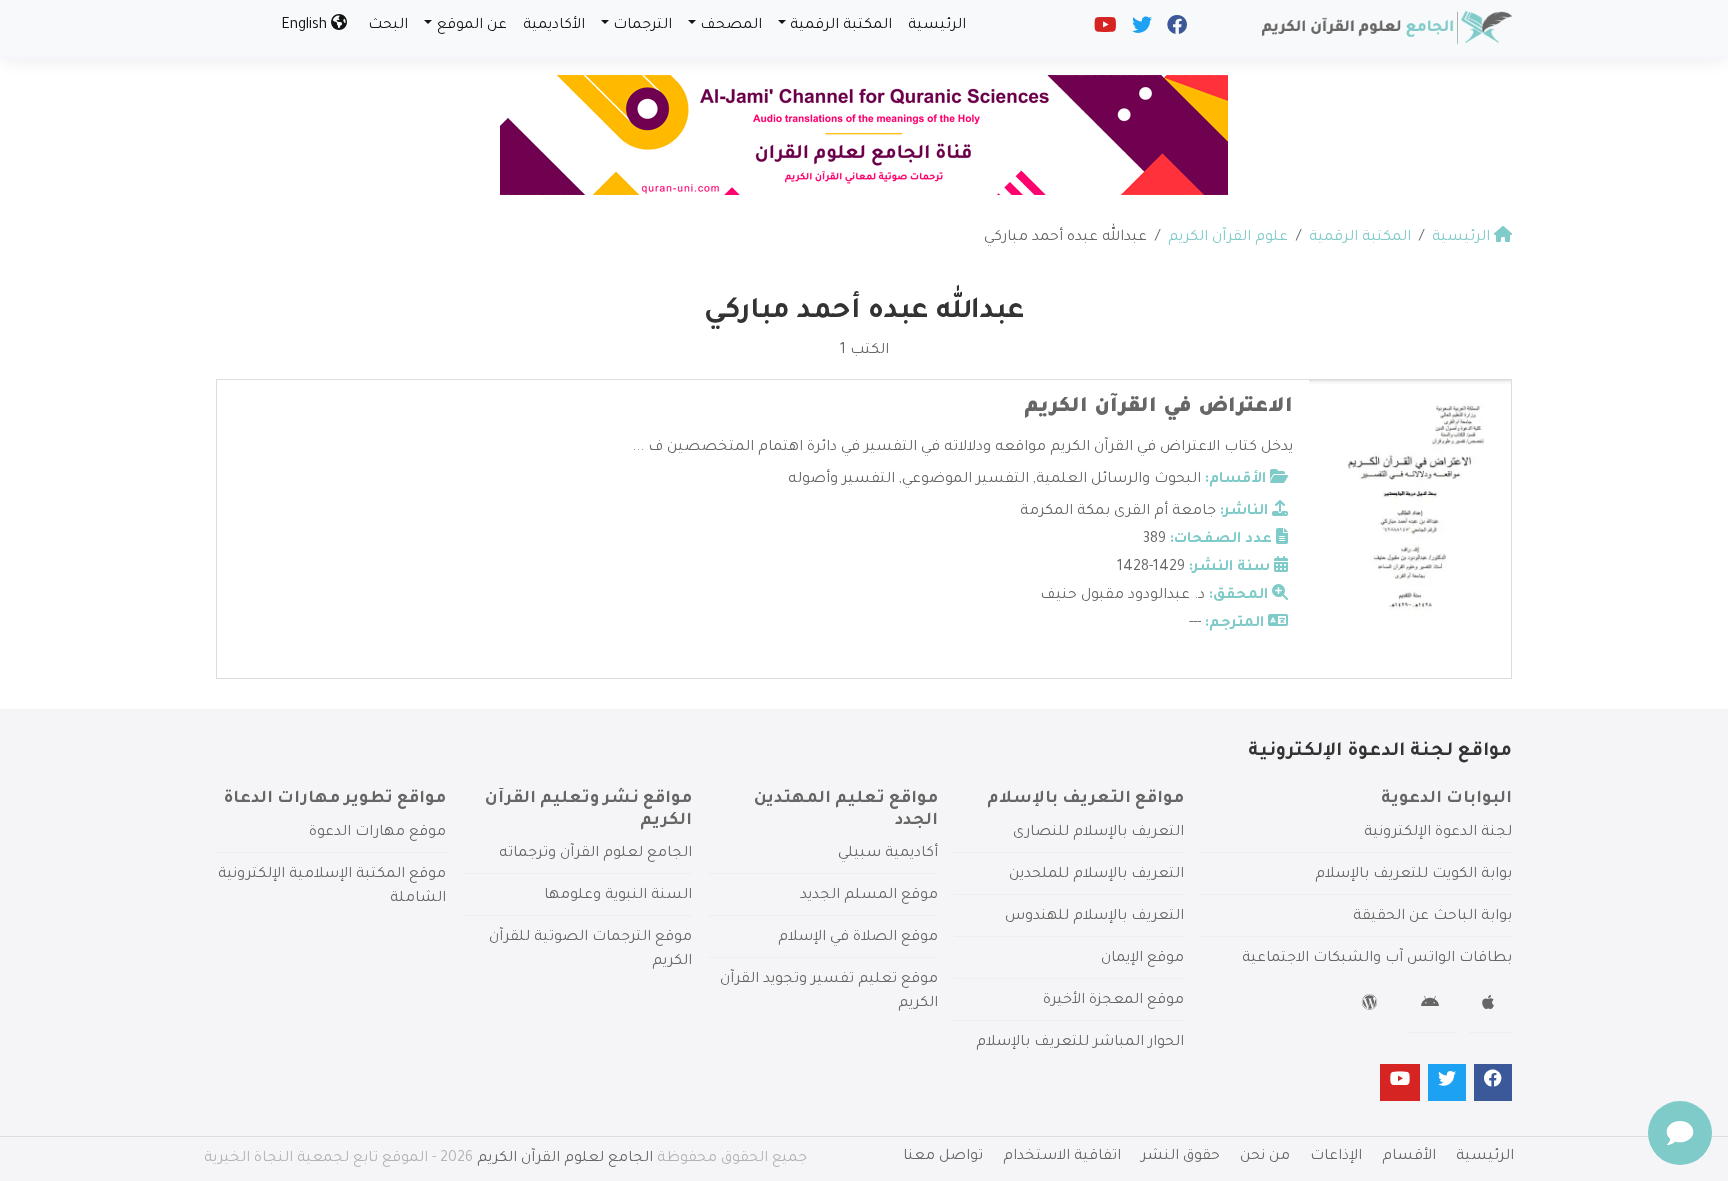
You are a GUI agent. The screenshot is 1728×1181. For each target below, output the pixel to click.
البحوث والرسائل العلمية (1118, 480)
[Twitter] (1140, 30)
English (306, 26)
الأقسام (1409, 1157)
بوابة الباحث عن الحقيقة (1432, 917)
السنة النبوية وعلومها (618, 896)
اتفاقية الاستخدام (1062, 1157)
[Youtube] (1104, 30)
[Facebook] (1175, 30)
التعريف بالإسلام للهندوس (1094, 917)
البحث (388, 26)
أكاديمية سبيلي (888, 854)
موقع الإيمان (1142, 959)
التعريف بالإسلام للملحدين (1096, 875)
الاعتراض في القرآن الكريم (1158, 408)
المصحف (731, 26)
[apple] (1490, 1006)
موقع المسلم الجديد (869, 896)
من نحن (1265, 1157)
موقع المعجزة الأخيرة (1113, 1001)
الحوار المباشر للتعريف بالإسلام (1080, 1043)
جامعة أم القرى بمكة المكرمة (1118, 512)
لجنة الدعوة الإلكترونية (1438, 833)
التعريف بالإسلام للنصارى (1098, 833)
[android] (1432, 1006)
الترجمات (642, 26)
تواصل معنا (943, 1157)
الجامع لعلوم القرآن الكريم (565, 1159)
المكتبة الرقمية (841, 26)
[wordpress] (1372, 1006)
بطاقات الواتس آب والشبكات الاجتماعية (1377, 959)
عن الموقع (472, 26)
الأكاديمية (554, 26)
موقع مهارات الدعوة (377, 833)
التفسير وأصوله (841, 480)
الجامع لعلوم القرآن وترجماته (595, 854)
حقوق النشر (1180, 1157)
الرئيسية (937, 26)
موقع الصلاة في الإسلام (858, 938)
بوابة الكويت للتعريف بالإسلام (1413, 875)
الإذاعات (1336, 1157)
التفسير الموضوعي (965, 480)
